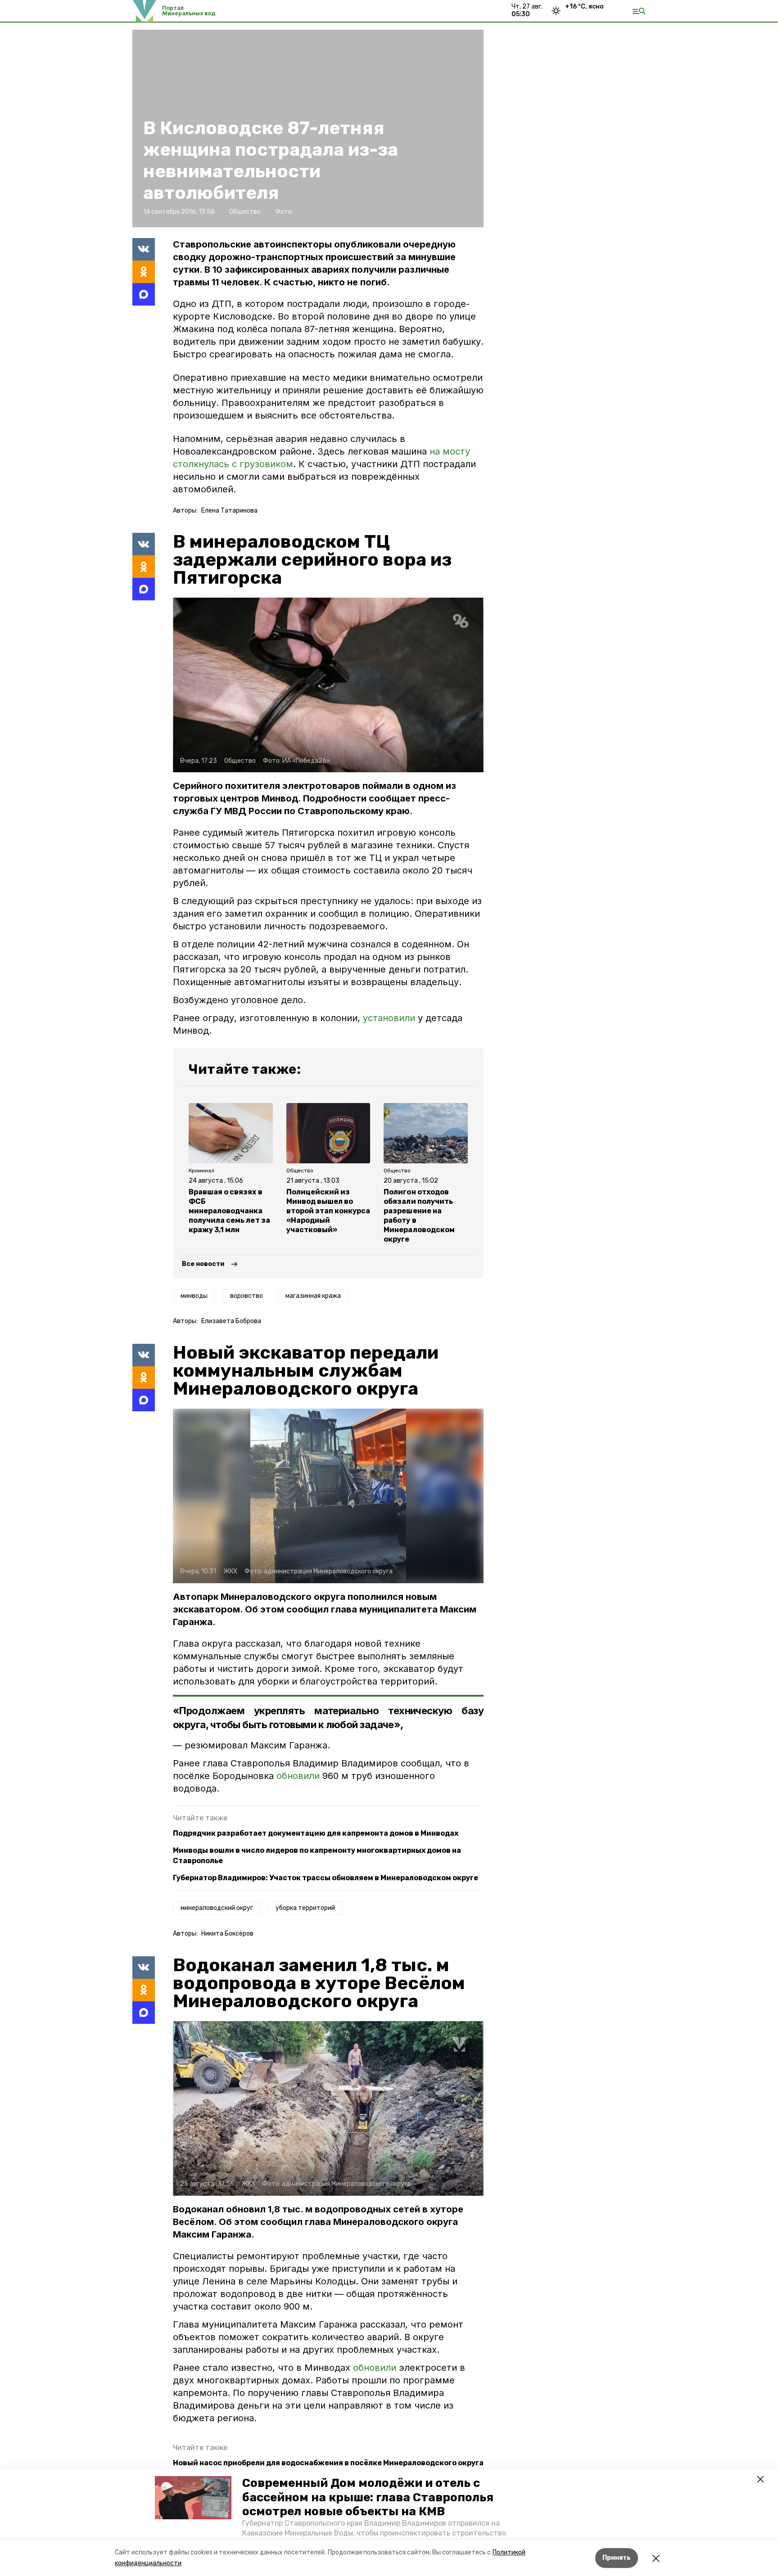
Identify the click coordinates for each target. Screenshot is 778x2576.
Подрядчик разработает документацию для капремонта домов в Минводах (316, 1833)
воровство (247, 1296)
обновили (299, 1776)
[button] (193, 2498)
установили (389, 1018)
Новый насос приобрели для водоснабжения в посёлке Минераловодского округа (328, 2463)
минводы (194, 1296)
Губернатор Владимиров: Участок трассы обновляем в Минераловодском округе (326, 1878)
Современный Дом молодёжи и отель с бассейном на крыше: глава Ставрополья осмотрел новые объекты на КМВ (368, 2497)
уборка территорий (305, 1908)
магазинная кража (313, 1296)
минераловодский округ (217, 1908)
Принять (617, 2558)
